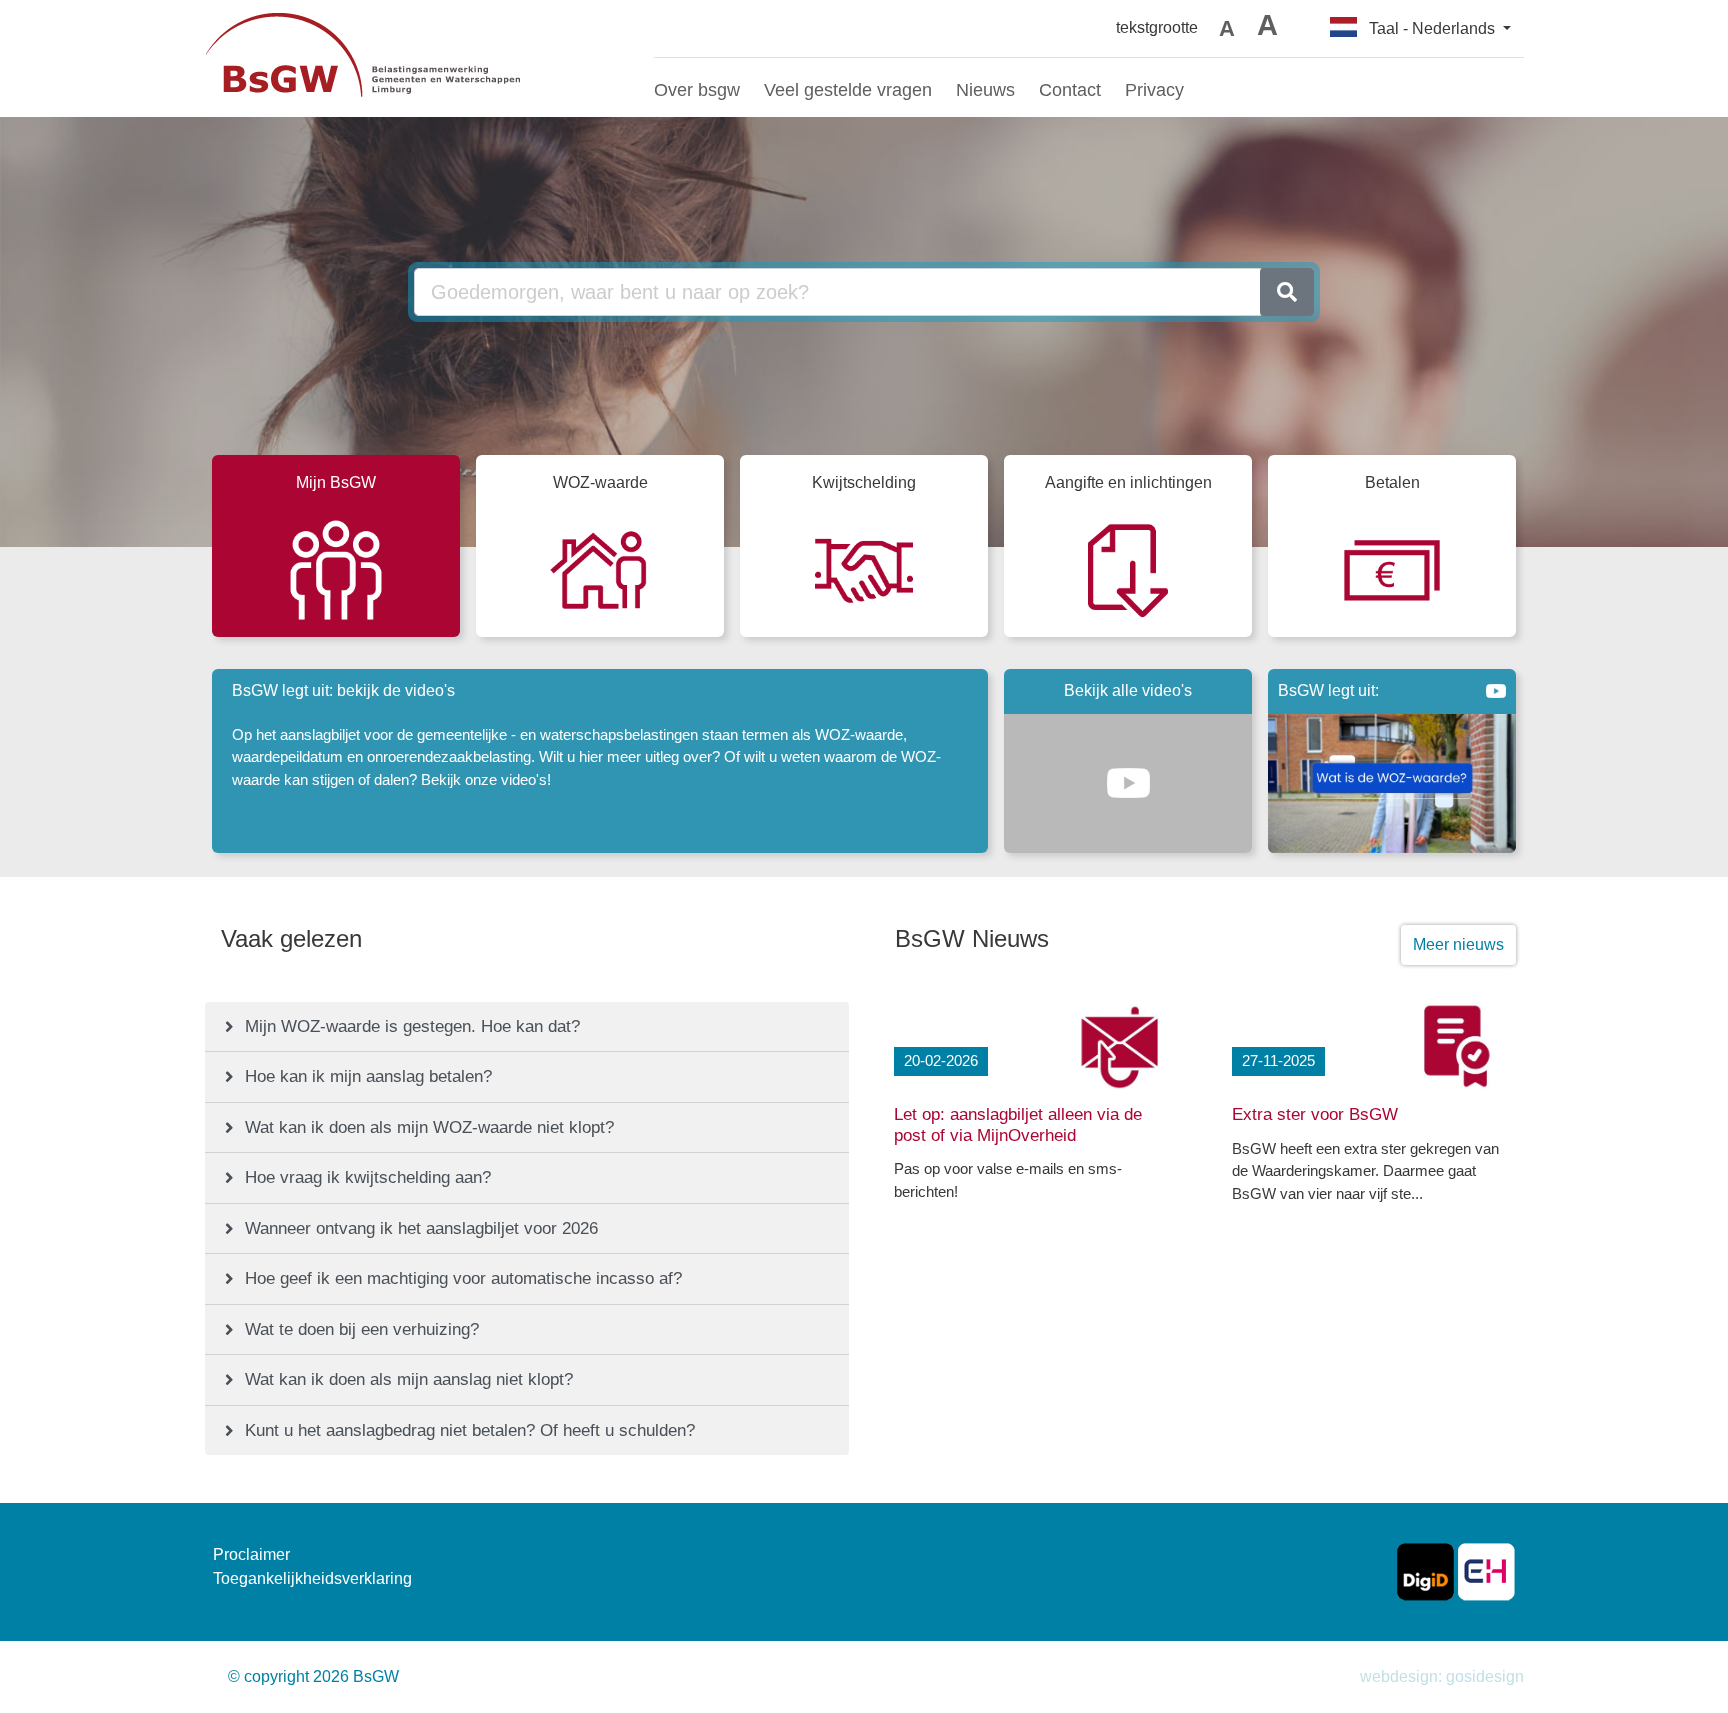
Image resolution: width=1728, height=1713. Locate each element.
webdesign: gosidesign (1442, 1676)
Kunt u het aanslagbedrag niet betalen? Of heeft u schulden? (470, 1430)
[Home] (414, 58)
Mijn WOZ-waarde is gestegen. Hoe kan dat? (412, 1026)
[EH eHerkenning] (1486, 1570)
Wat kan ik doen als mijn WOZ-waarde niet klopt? (429, 1127)
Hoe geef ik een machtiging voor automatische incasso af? (463, 1278)
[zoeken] (1287, 292)
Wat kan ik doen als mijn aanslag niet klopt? (409, 1379)
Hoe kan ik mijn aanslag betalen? (368, 1076)
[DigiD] (1425, 1570)
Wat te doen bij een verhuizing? (362, 1329)
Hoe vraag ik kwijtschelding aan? (368, 1177)
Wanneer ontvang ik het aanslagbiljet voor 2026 (421, 1228)
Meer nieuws (1458, 944)
